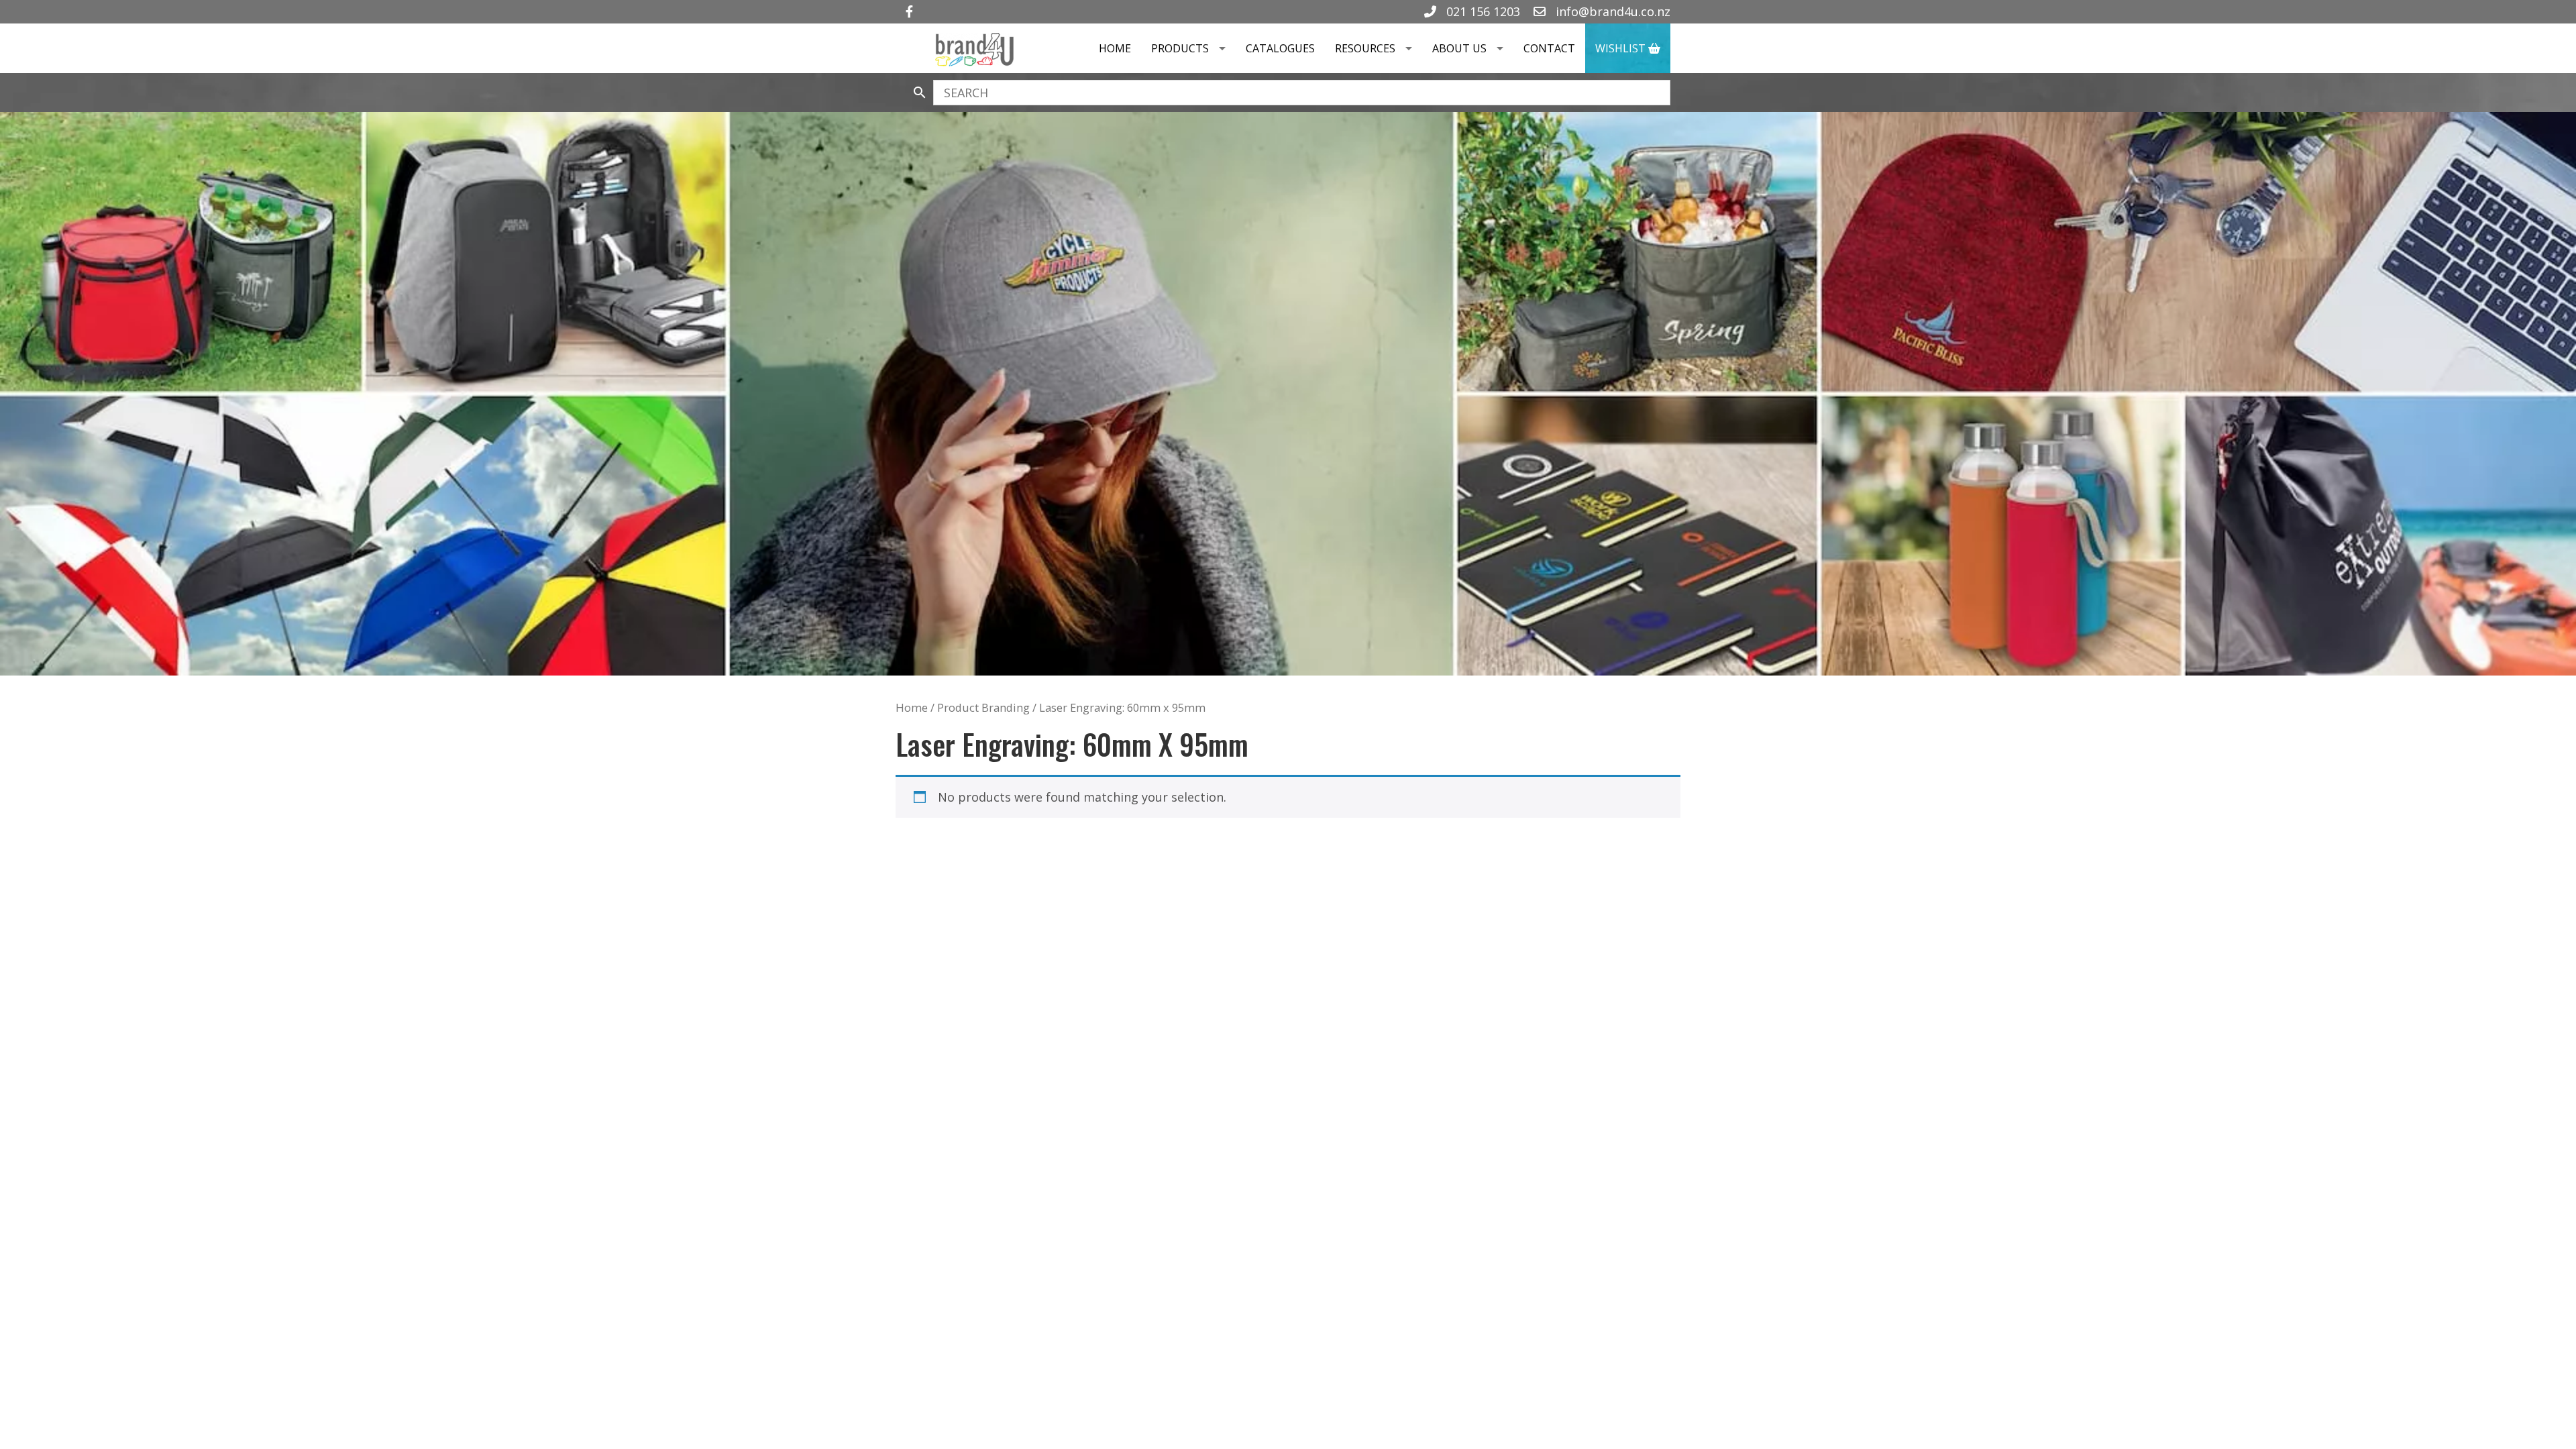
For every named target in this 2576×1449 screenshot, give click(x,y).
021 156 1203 (1482, 11)
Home (1115, 48)
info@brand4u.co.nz (1611, 11)
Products (1180, 48)
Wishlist (1622, 48)
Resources (1365, 48)
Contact (1549, 48)
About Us (1459, 48)
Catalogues (1280, 48)
